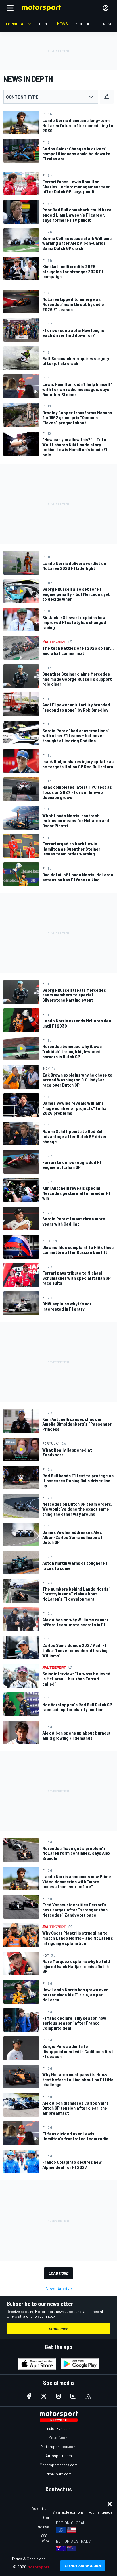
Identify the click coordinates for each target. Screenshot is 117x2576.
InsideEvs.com (58, 2428)
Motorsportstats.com (59, 2465)
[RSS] (88, 2396)
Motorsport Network (47, 2567)
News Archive (59, 2288)
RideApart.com (59, 2474)
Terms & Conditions (29, 2559)
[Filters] (107, 97)
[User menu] (106, 8)
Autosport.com (59, 2456)
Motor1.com (58, 2437)
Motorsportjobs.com (59, 2446)
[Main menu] (10, 8)
